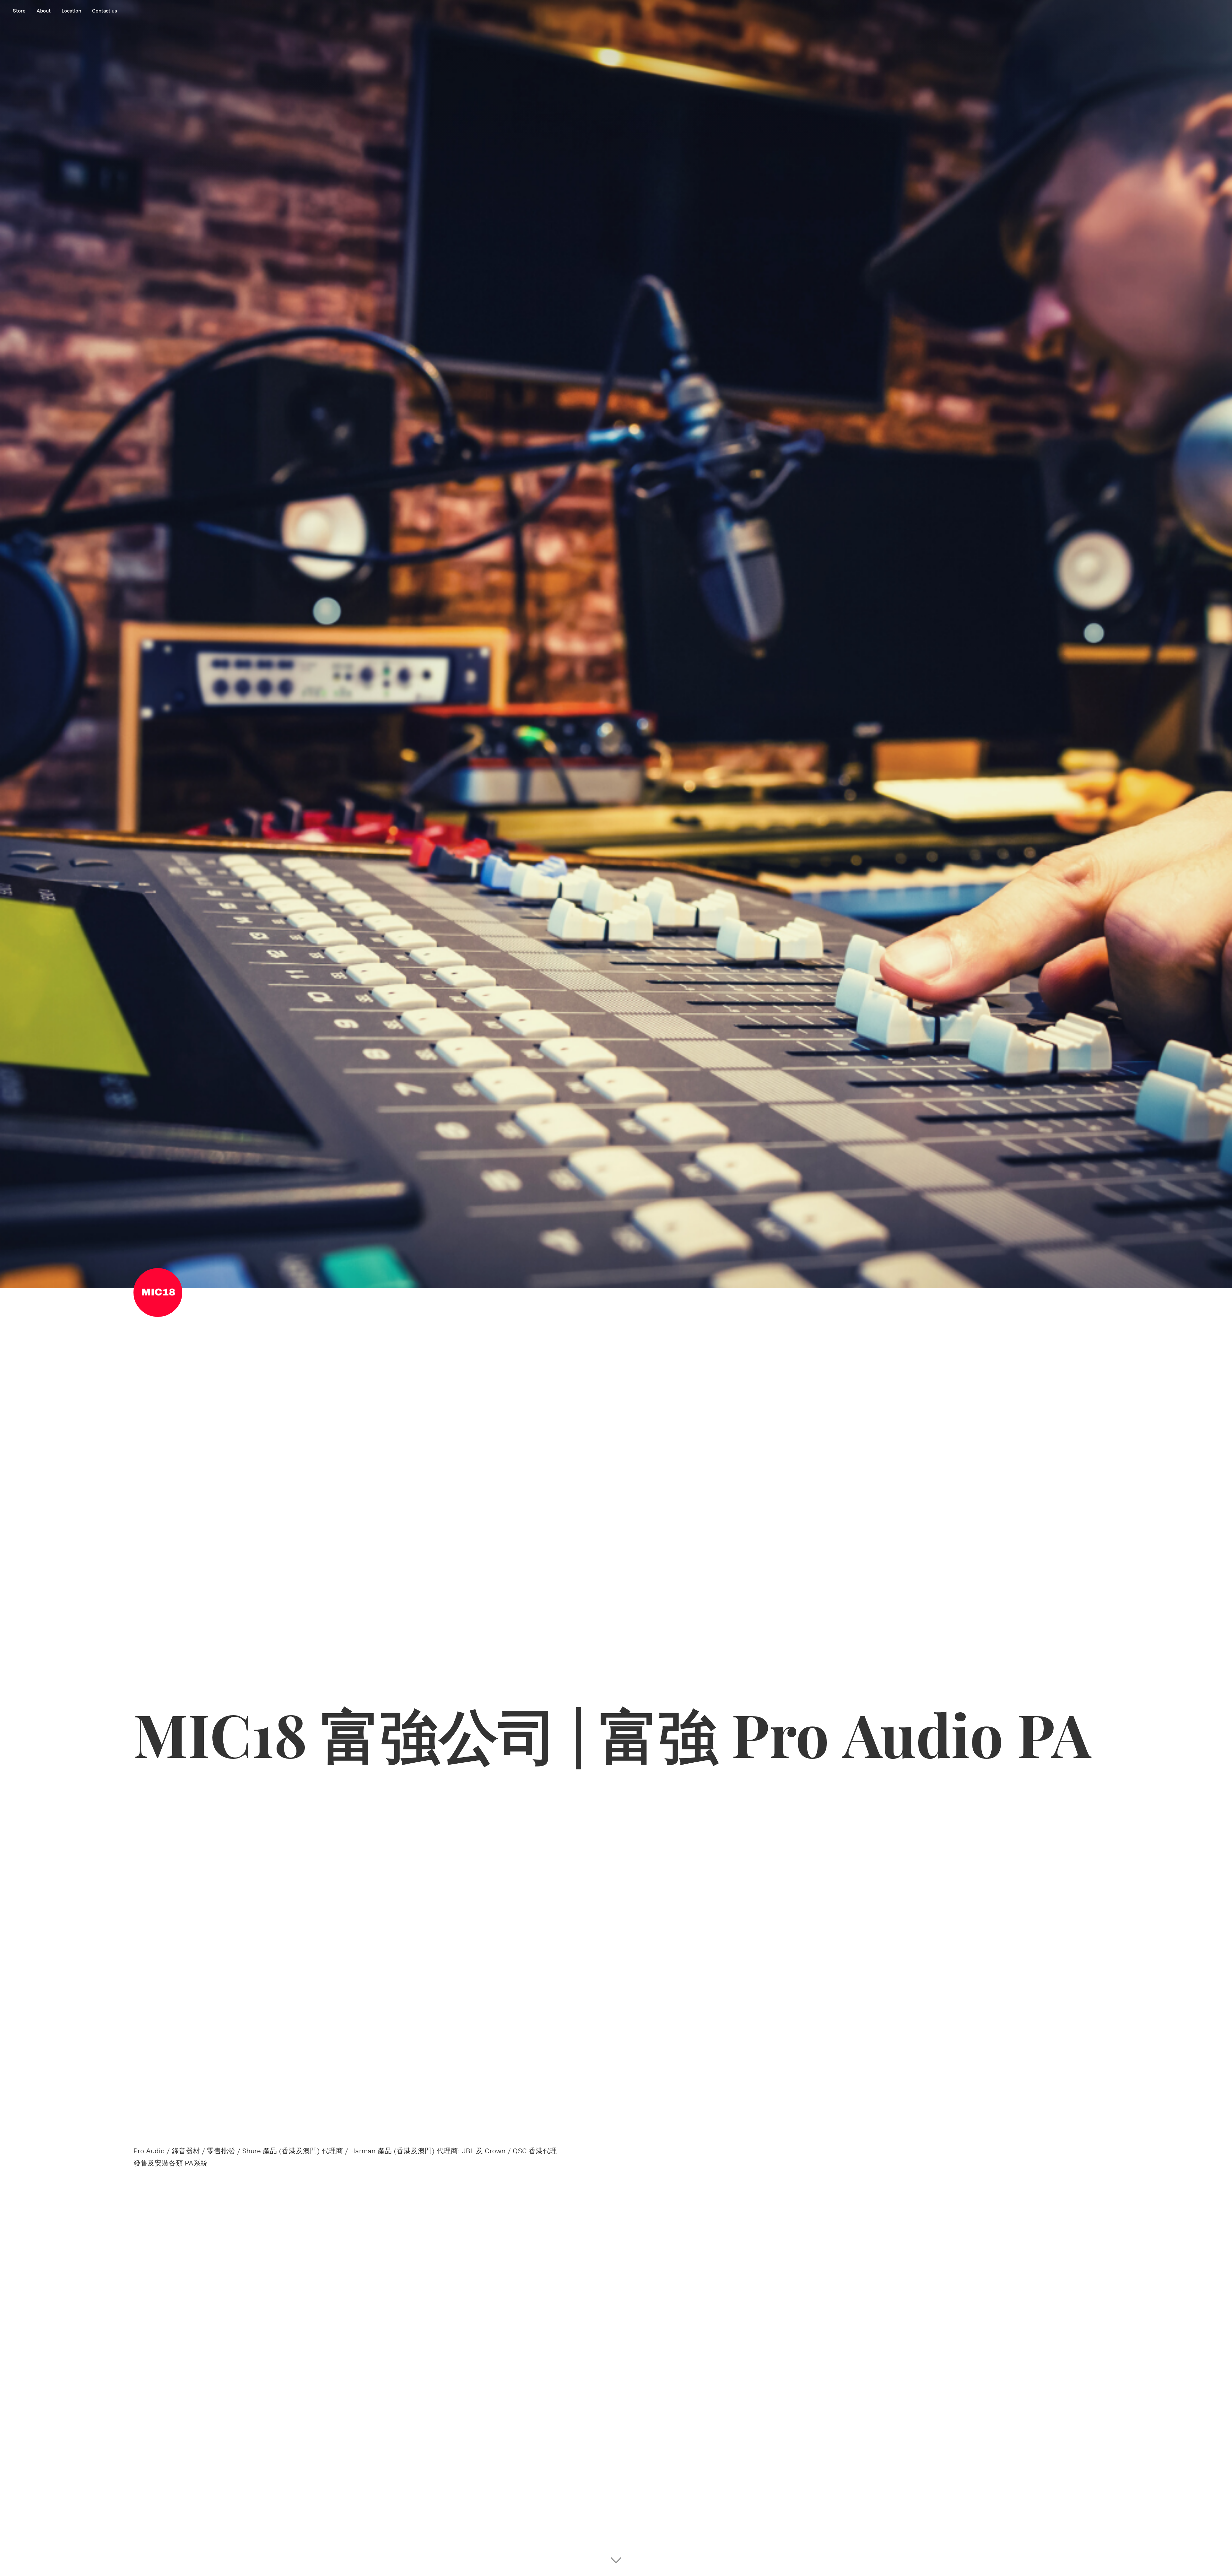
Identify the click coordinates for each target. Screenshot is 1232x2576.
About (44, 11)
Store (19, 11)
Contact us (105, 11)
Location (71, 11)
